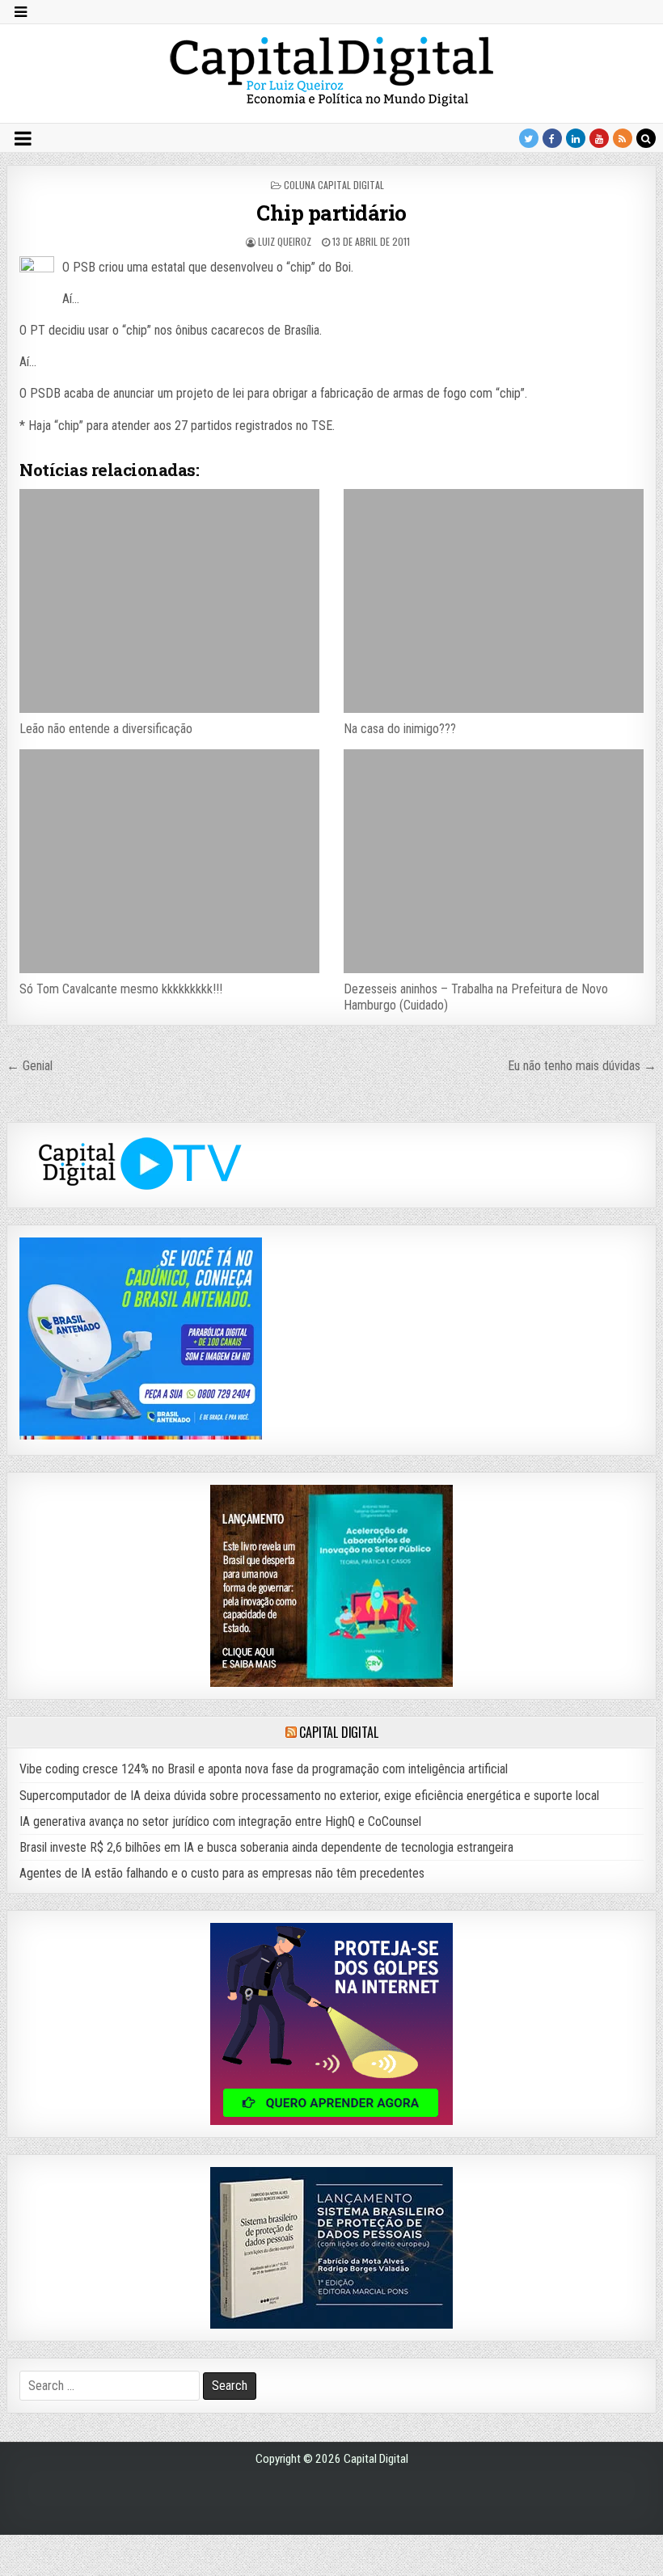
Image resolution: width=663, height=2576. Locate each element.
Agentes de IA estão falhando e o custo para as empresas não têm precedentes (222, 1873)
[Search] (646, 138)
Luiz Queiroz (285, 241)
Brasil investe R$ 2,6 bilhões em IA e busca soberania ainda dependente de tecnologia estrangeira (266, 1847)
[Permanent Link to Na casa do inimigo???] (493, 601)
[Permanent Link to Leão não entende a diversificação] (169, 601)
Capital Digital (338, 1732)
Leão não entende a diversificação (106, 729)
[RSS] (623, 138)
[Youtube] (599, 138)
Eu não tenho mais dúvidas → (582, 1066)
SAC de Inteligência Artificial (623, 2572)
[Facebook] (552, 138)
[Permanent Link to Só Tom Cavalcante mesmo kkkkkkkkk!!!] (169, 862)
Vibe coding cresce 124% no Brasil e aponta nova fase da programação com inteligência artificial (264, 1769)
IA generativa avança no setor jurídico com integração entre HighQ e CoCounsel (220, 1821)
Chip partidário (331, 213)
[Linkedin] (576, 138)
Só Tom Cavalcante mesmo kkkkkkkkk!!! (121, 989)
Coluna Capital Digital (334, 185)
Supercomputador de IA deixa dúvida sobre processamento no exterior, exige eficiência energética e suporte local (309, 1796)
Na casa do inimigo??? (400, 729)
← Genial (30, 1066)
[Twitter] (529, 138)
